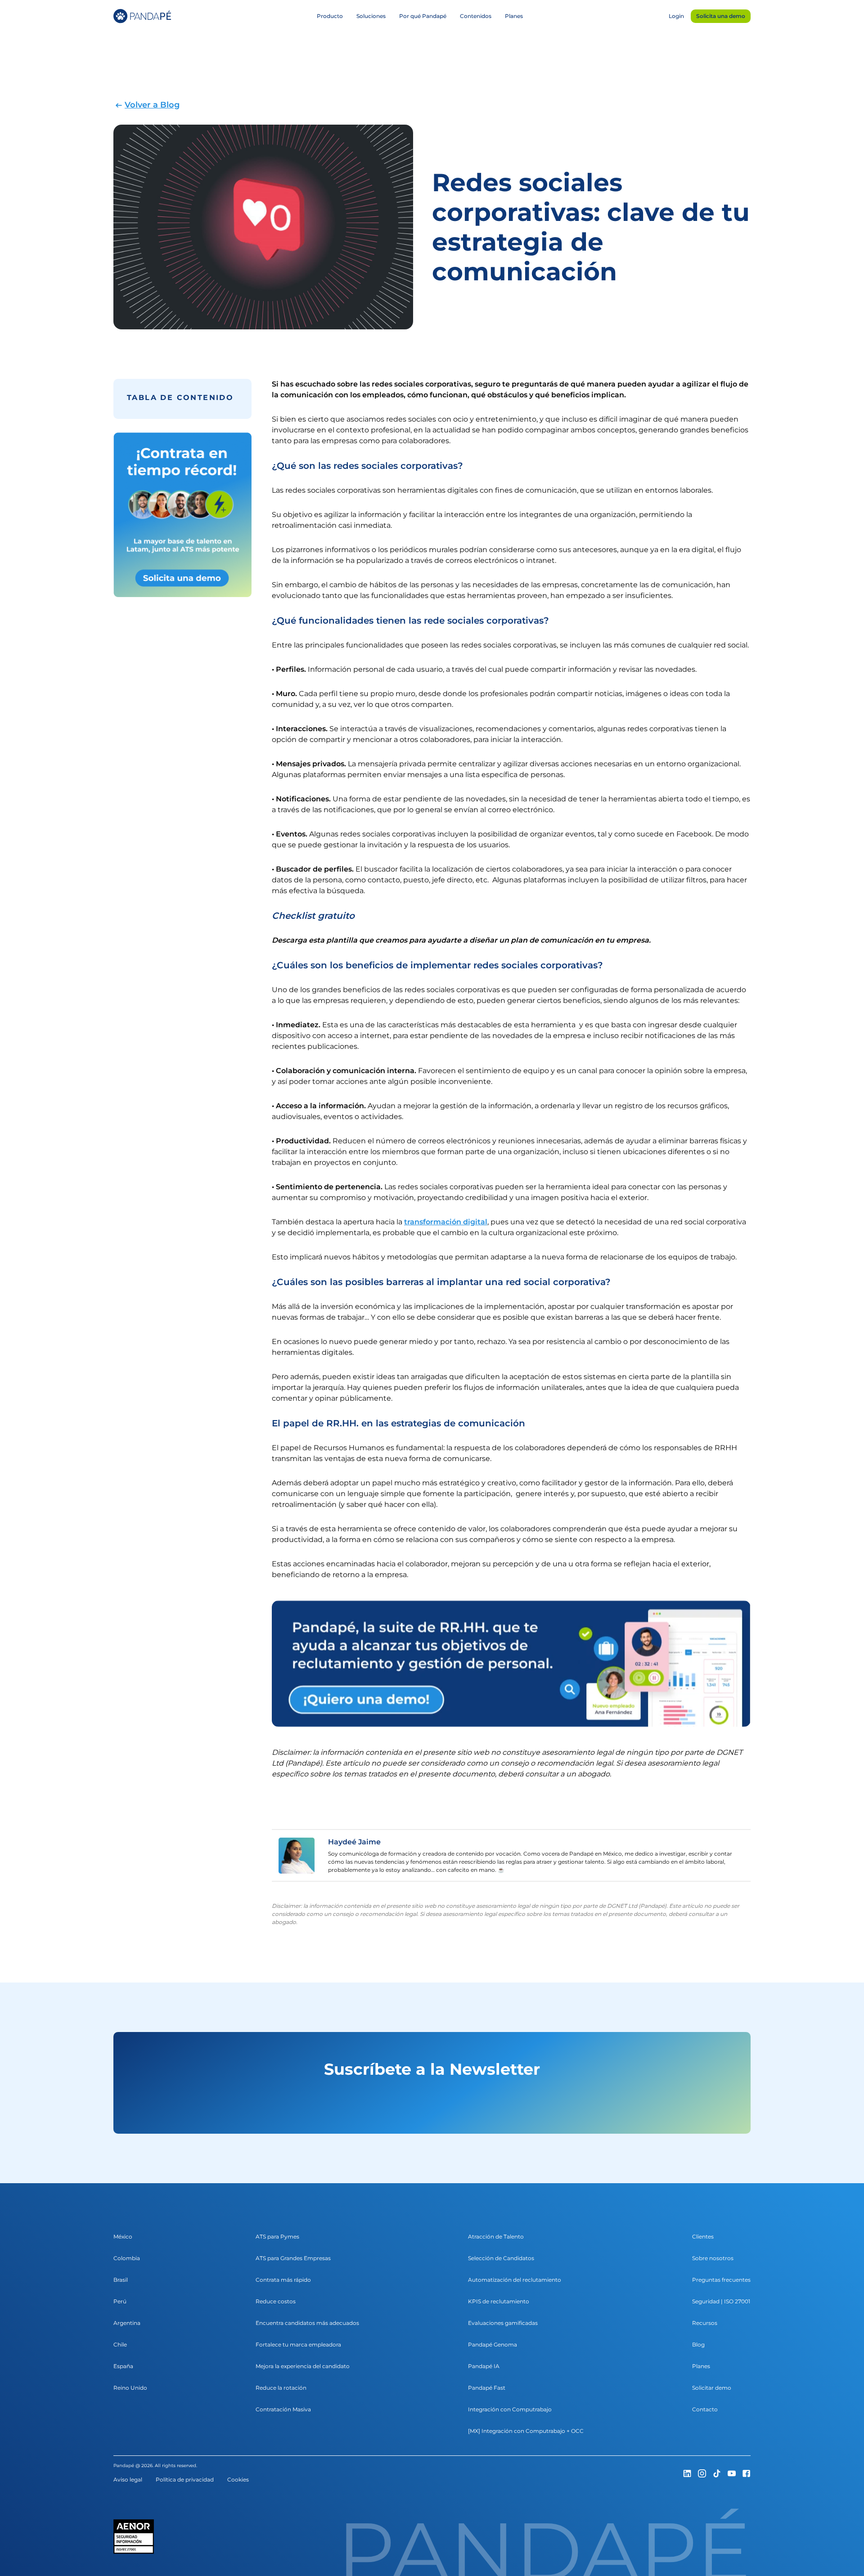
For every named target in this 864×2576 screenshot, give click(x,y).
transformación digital (446, 1222)
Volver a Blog (152, 105)
